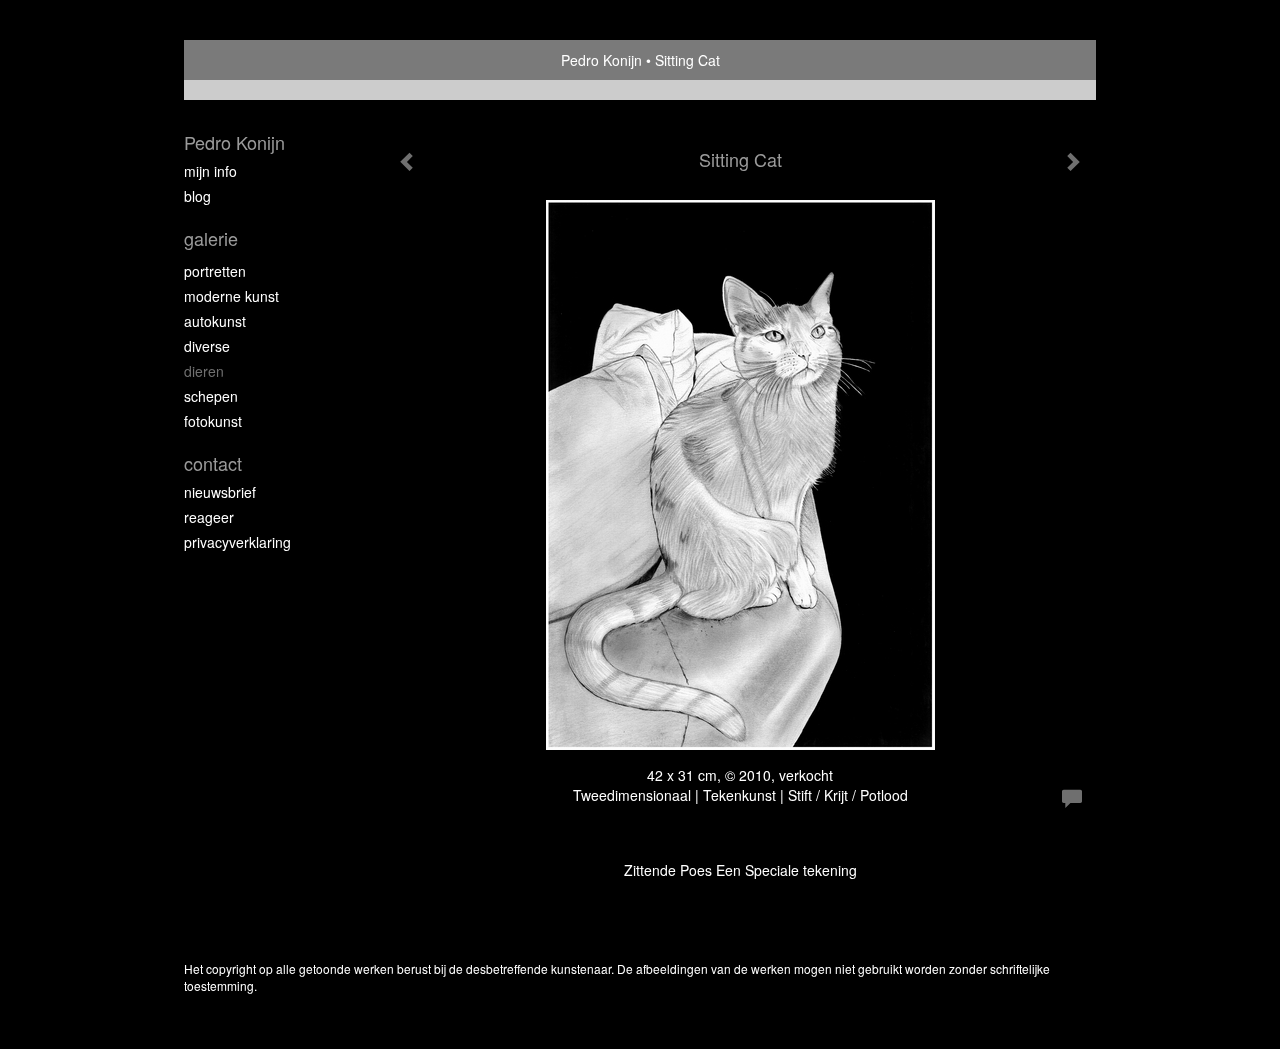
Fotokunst (213, 421)
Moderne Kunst (231, 296)
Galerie (211, 238)
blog (197, 196)
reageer (209, 517)
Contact (213, 463)
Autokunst (215, 321)
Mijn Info (210, 171)
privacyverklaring (237, 542)
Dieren (204, 371)
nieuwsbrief (220, 492)
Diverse (207, 346)
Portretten (215, 271)
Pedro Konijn (601, 60)
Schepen (211, 396)
